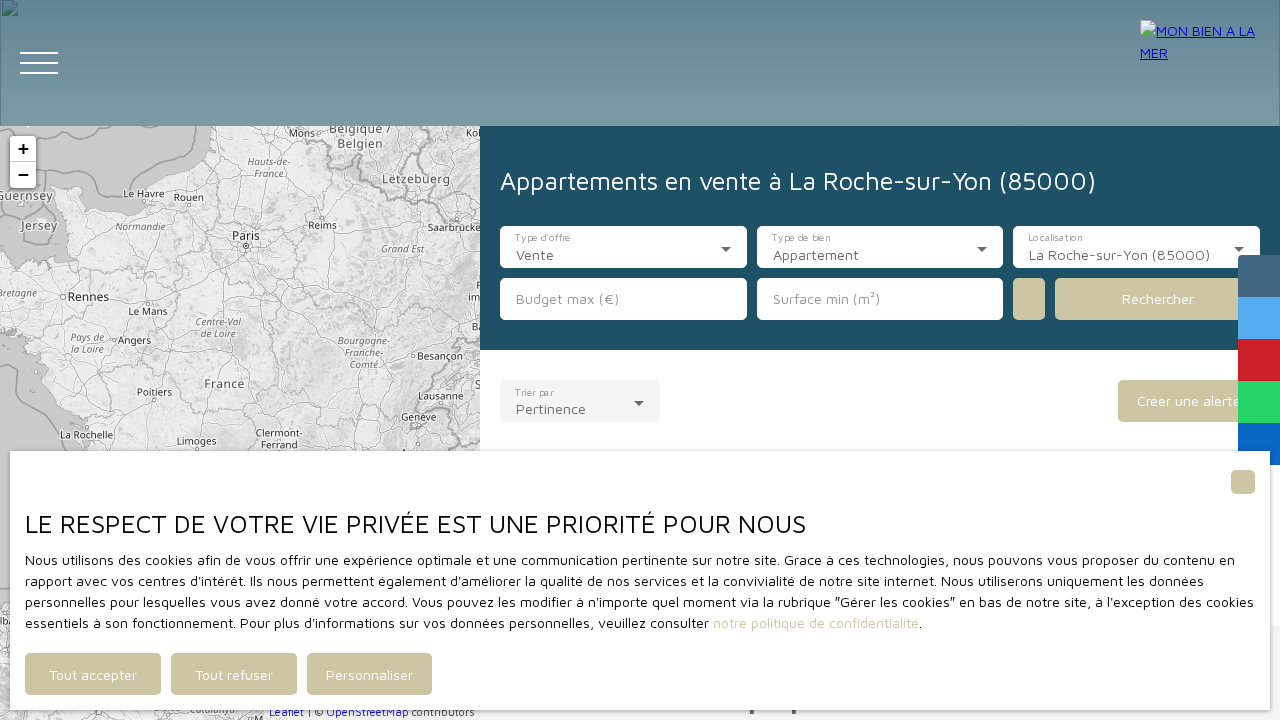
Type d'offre (542, 238)
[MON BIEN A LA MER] (1200, 63)
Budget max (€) (567, 298)
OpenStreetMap (367, 711)
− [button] (23, 174)
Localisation (1056, 238)
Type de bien (801, 238)
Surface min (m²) (826, 298)
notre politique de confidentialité (816, 622)
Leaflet (286, 711)
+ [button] (23, 148)
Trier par (534, 392)
